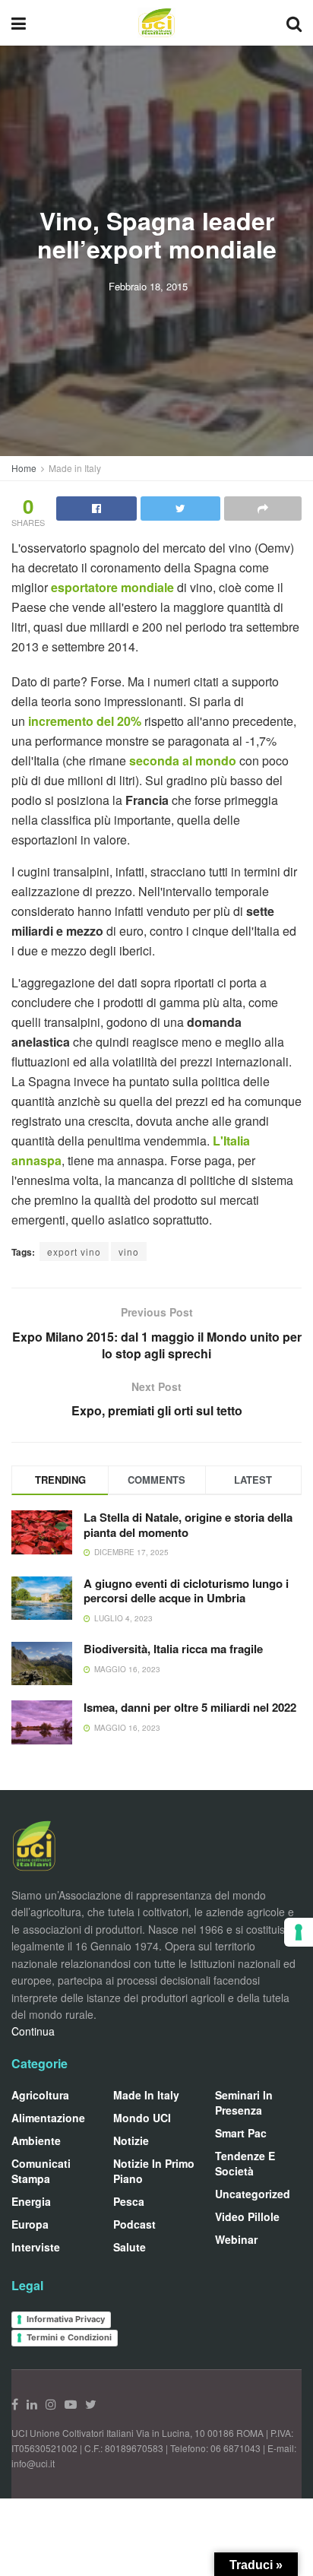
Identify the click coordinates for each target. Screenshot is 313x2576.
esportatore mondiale (112, 587)
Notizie (131, 2140)
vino (129, 1252)
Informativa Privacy (66, 2319)
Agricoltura (40, 2095)
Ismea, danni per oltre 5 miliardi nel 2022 (190, 1707)
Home (24, 468)
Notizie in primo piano (154, 2171)
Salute (130, 2247)
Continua (33, 2031)
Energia (31, 2201)
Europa (30, 2224)
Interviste (36, 2247)
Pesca (129, 2201)
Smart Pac (241, 2133)
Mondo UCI (142, 2118)
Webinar (236, 2239)
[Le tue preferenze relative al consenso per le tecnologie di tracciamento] (299, 1932)
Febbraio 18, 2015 (148, 286)
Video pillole (247, 2216)
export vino (74, 1252)
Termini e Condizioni (69, 2337)
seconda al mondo (183, 760)
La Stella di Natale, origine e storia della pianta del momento (188, 1525)
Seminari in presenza (244, 2102)
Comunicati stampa (41, 2171)
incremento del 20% (83, 721)
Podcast (134, 2224)
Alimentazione (48, 2118)
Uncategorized (253, 2194)
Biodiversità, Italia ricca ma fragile (173, 1649)
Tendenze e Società (245, 2163)
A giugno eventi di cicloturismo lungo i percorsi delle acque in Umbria (186, 1591)
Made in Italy (75, 468)
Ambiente (36, 2140)
